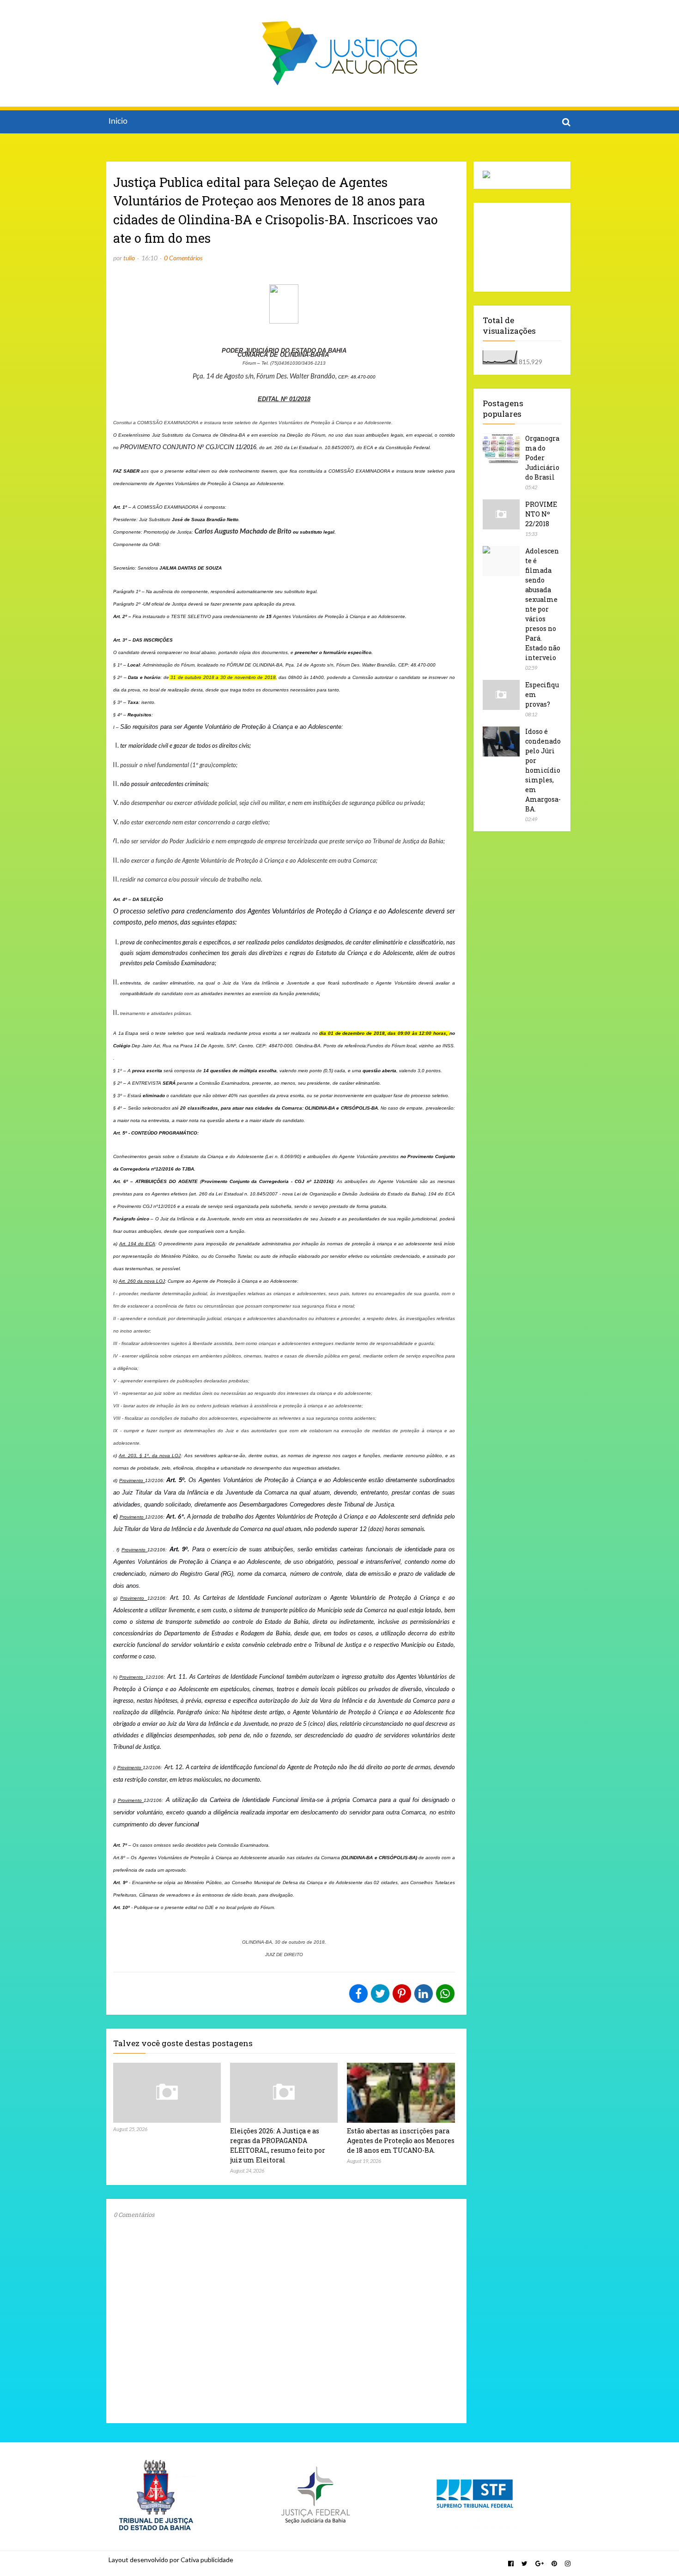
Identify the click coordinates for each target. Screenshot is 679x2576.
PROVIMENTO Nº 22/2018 (541, 514)
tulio (129, 258)
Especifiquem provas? (542, 694)
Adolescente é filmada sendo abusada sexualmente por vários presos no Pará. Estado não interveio (543, 604)
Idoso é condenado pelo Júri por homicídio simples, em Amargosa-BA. (543, 770)
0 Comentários (183, 258)
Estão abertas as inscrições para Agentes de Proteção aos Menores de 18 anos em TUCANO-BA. (401, 2141)
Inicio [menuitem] (118, 122)
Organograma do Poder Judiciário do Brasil (542, 458)
